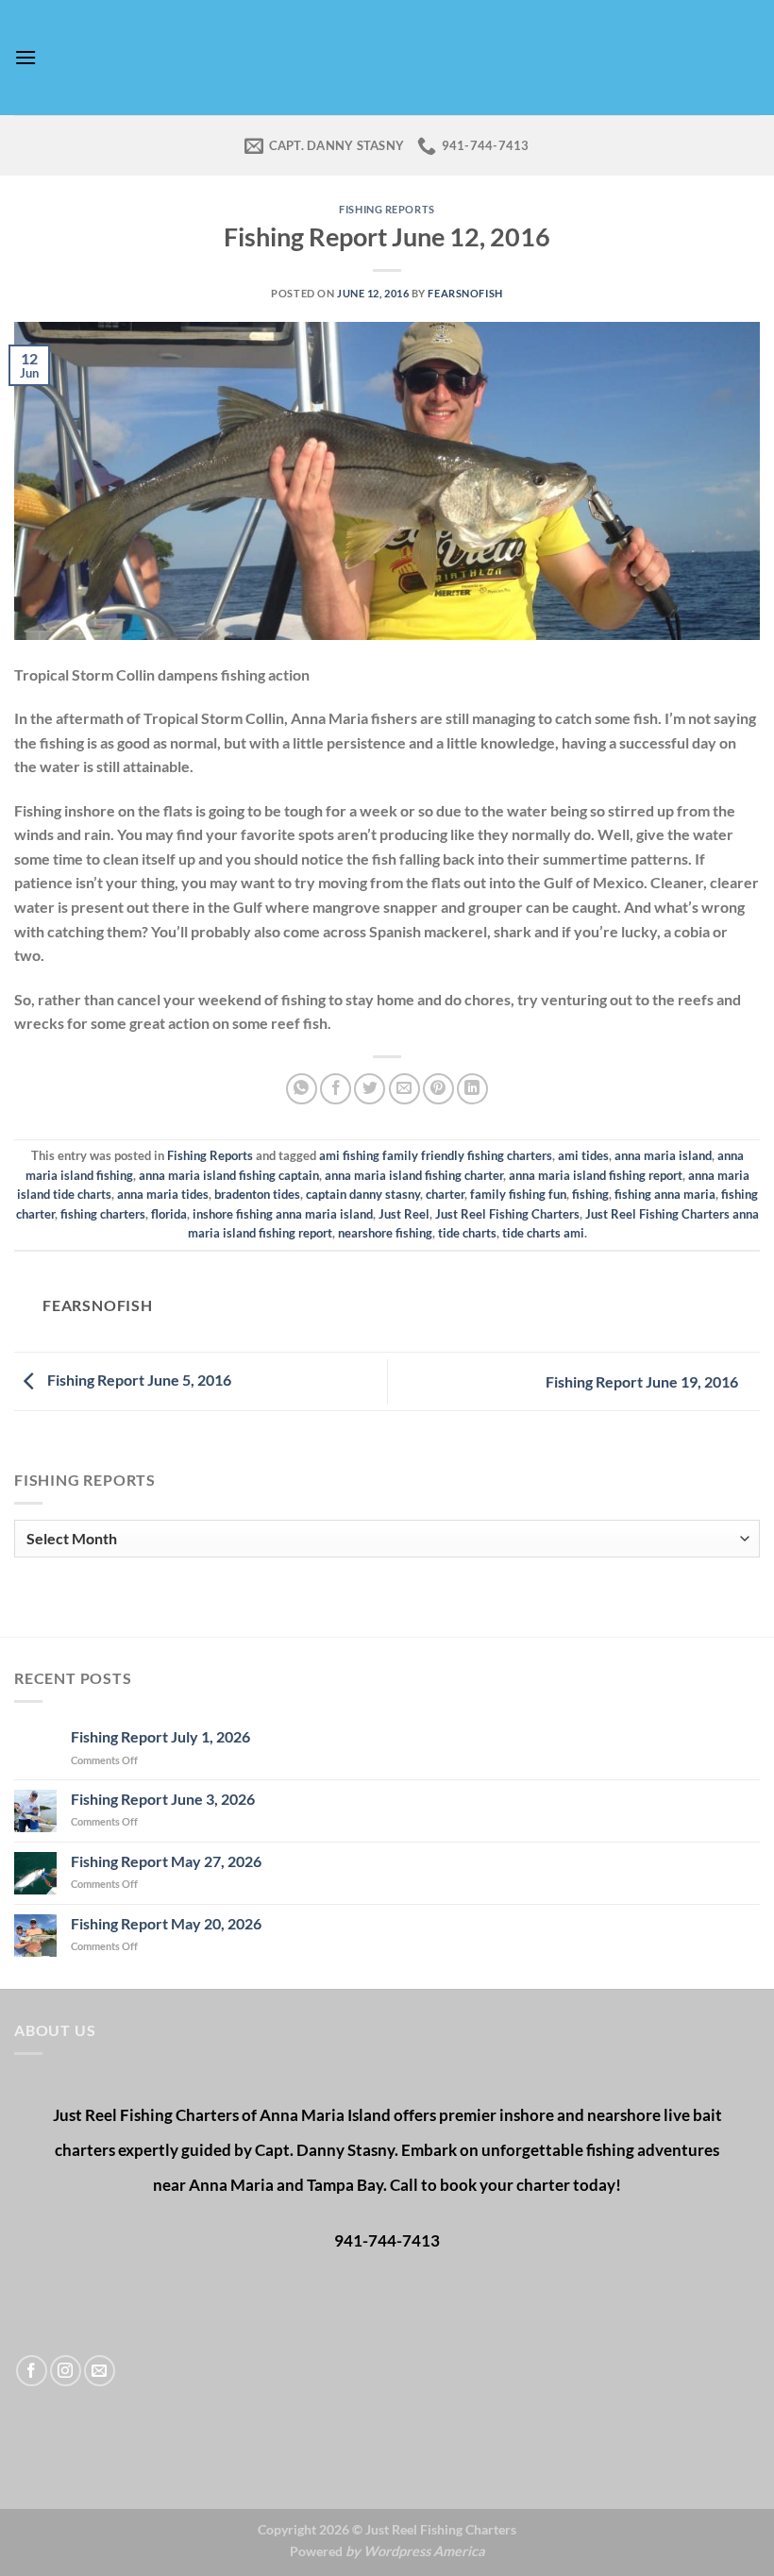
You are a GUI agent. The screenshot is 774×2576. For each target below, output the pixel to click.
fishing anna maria (665, 1194)
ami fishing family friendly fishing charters (436, 1155)
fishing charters (103, 1214)
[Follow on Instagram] (66, 2371)
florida (169, 1214)
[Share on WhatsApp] (302, 1089)
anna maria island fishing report (596, 1175)
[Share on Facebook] (336, 1089)
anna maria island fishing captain (229, 1175)
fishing (590, 1194)
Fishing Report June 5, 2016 (138, 1380)
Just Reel (404, 1214)
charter (445, 1194)
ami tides (583, 1155)
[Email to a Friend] (404, 1089)
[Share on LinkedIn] (472, 1089)
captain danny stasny (363, 1194)
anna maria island (663, 1155)
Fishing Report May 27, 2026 (166, 1861)
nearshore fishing (385, 1233)
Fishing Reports (387, 209)
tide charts (467, 1233)
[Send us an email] (100, 2371)
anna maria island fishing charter (414, 1175)
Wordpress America (424, 2551)
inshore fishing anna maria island (283, 1214)
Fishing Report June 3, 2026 (163, 1799)
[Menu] (25, 57)
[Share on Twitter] (370, 1089)
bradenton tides (257, 1194)
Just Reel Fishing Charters (507, 1214)
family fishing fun (518, 1194)
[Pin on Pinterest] (438, 1089)
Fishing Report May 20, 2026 (166, 1923)
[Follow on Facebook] (32, 2371)
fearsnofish (465, 293)
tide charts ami (543, 1233)
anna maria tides (163, 1194)
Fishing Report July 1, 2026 (160, 1736)
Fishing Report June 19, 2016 (643, 1381)
